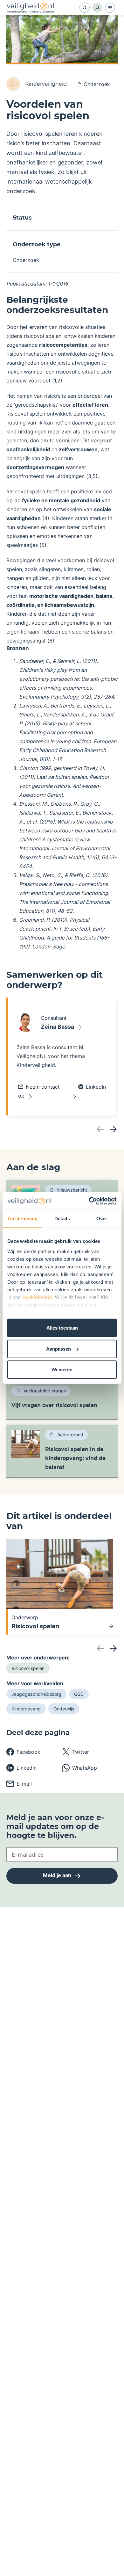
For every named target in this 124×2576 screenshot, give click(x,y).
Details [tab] (62, 1219)
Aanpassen (59, 1349)
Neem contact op (39, 1091)
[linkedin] (21, 1768)
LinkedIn (96, 1087)
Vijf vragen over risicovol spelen (54, 1405)
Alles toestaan (62, 1328)
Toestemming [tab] (22, 1219)
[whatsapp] (79, 1768)
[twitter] (76, 1752)
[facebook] (23, 1752)
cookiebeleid (37, 1297)
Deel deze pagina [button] (38, 1733)
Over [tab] (102, 1219)
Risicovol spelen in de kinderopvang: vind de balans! (75, 1458)
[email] (19, 1784)
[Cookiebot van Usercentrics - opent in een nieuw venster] (89, 1201)
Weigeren (62, 1370)
